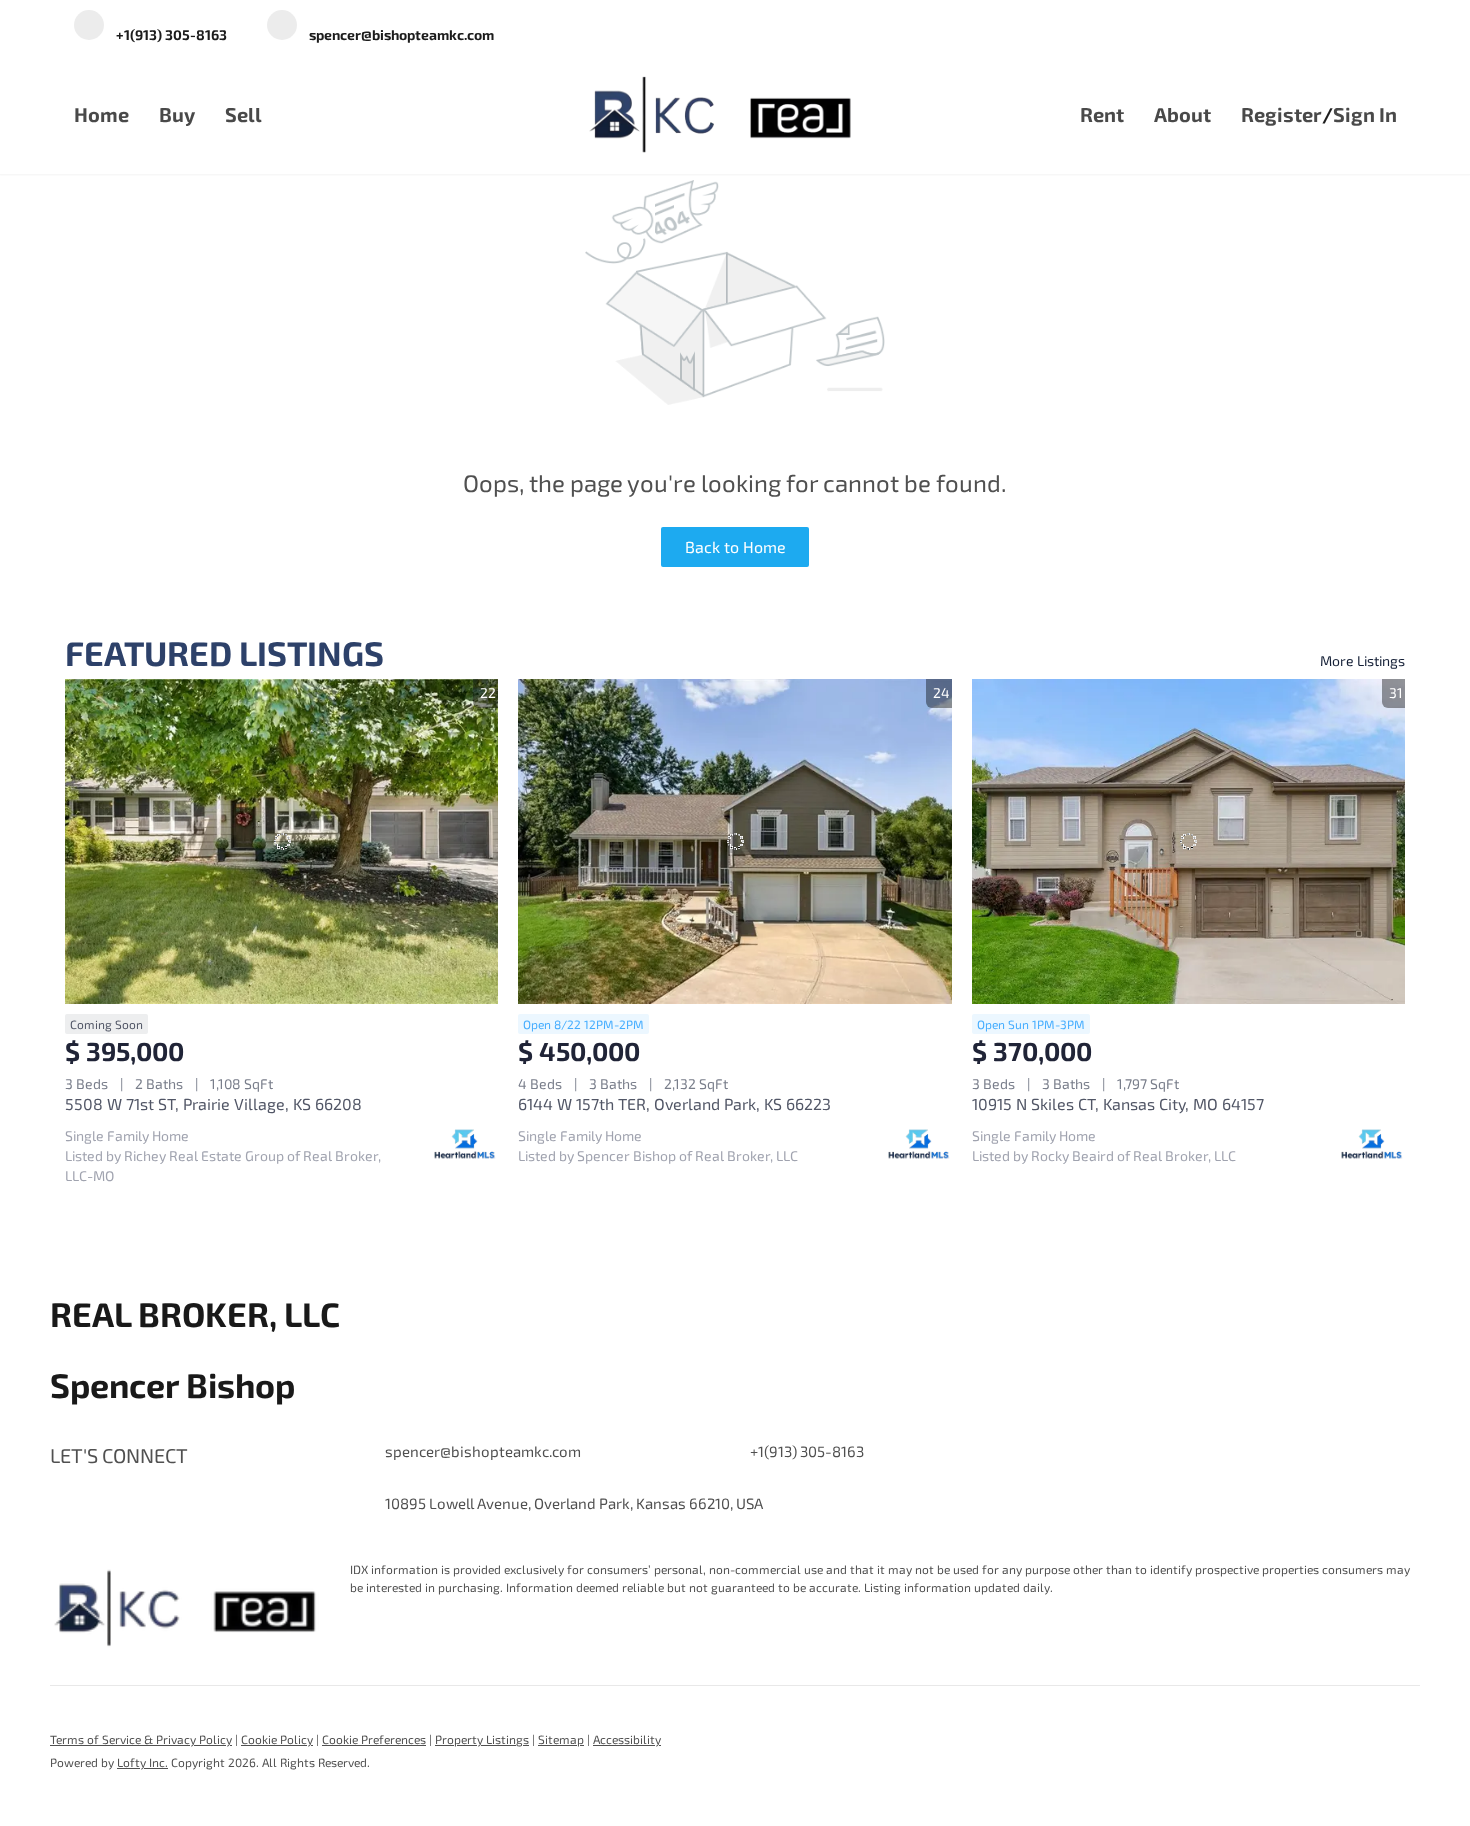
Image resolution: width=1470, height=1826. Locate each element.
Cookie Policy (277, 1739)
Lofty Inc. (142, 1762)
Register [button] (1281, 114)
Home (101, 114)
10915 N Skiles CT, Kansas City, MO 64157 (1118, 1103)
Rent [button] (1102, 114)
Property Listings (482, 1739)
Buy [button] (177, 114)
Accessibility (627, 1739)
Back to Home (735, 546)
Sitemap (561, 1739)
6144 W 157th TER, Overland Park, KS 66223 (674, 1103)
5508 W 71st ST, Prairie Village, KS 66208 (213, 1103)
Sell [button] (243, 114)
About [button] (1182, 114)
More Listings (1362, 660)
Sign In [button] (1365, 114)
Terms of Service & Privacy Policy (141, 1739)
